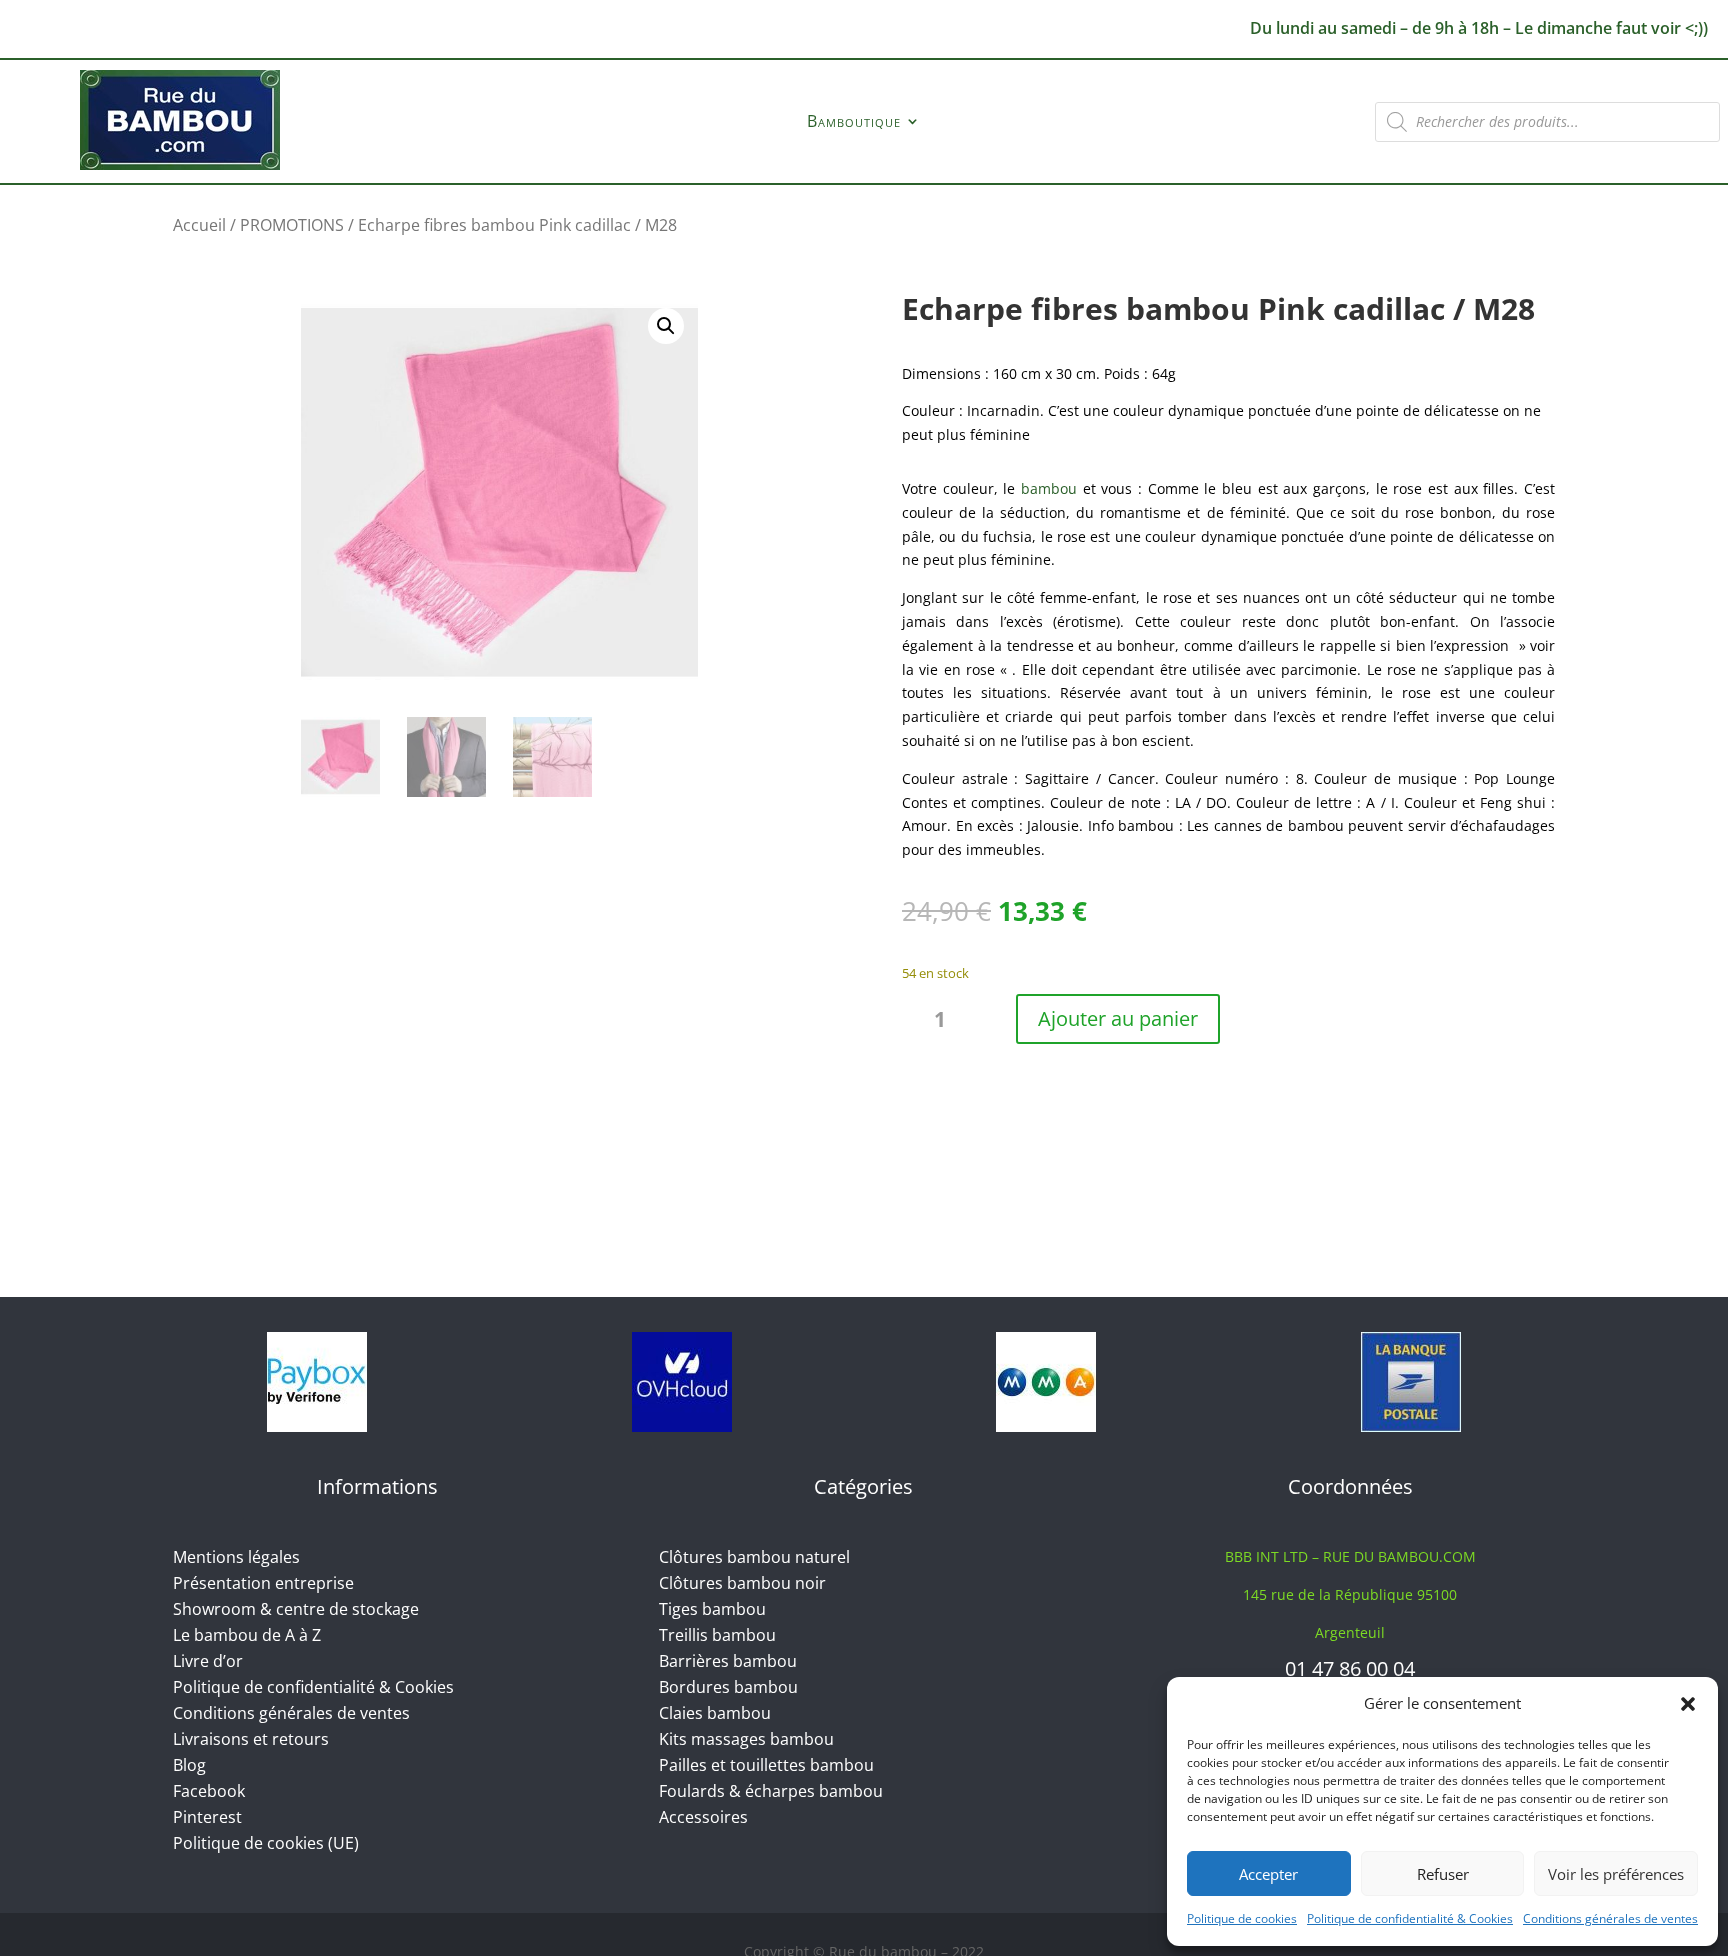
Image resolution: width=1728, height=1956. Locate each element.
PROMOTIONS (292, 225)
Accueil (199, 225)
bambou (1049, 488)
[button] (1688, 1704)
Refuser (1443, 1874)
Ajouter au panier (1118, 1018)
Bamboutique (854, 123)
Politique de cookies (1242, 1918)
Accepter (1268, 1874)
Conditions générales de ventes (1610, 1918)
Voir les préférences (1616, 1874)
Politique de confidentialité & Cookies (1410, 1918)
